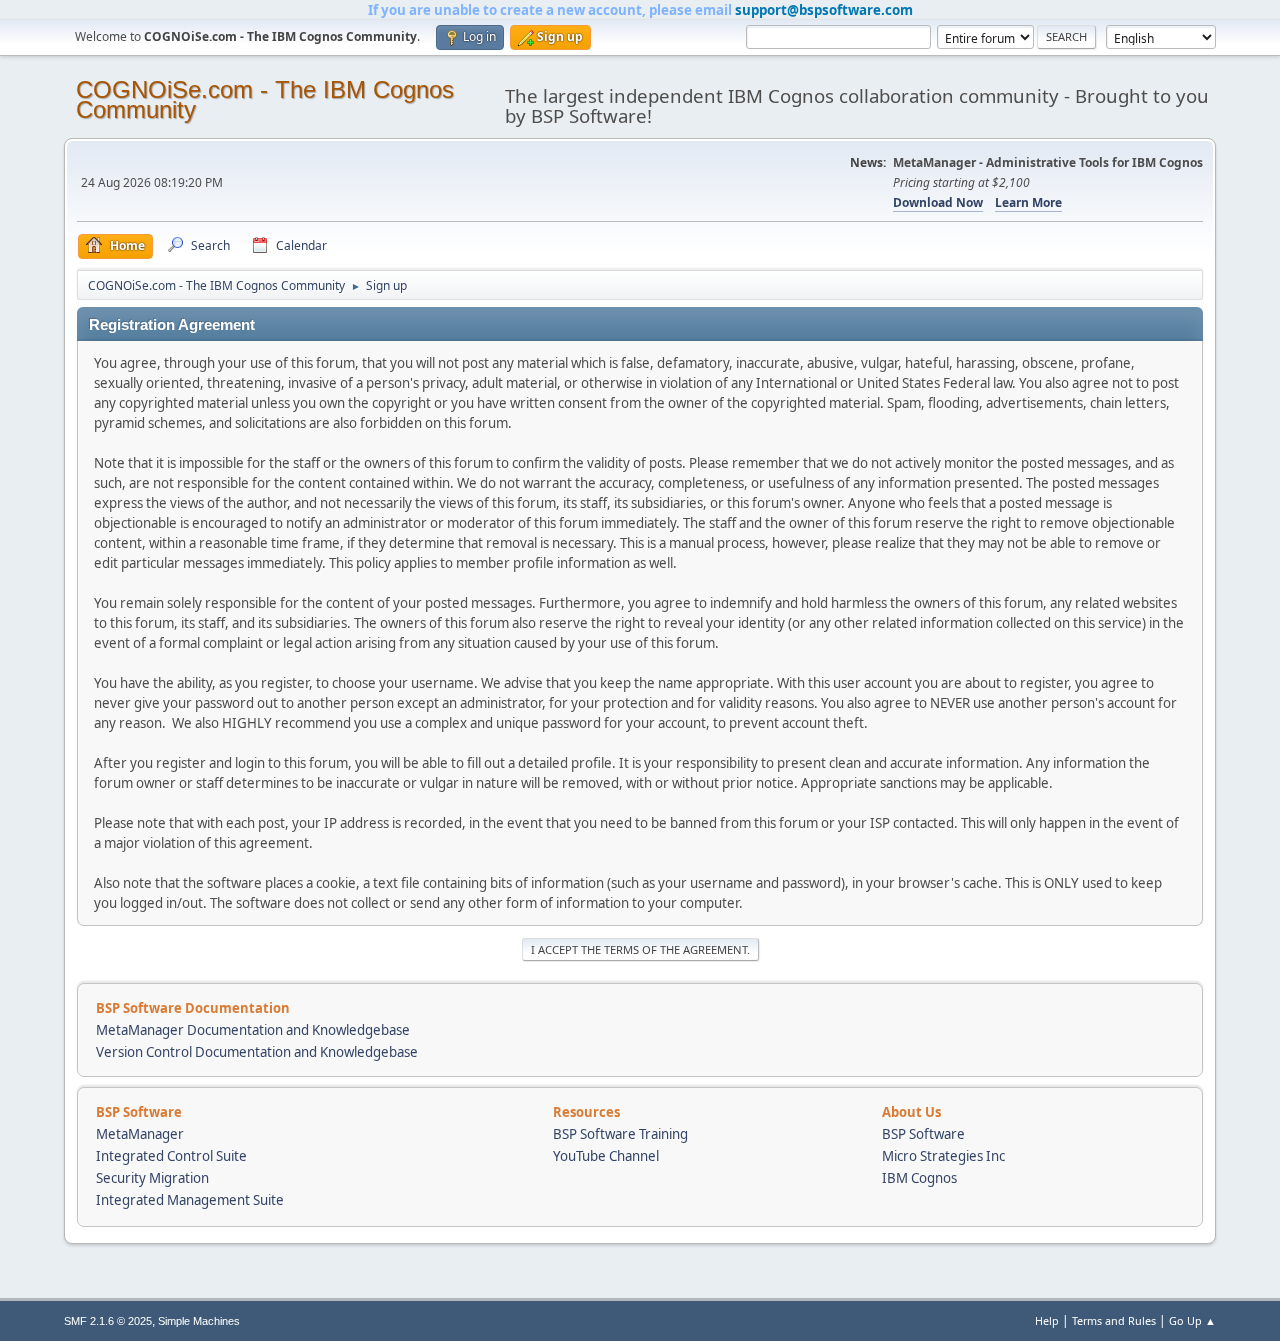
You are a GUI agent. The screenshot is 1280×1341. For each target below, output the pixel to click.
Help (1047, 1320)
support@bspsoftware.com (824, 10)
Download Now (938, 202)
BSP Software (923, 1134)
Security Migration (152, 1178)
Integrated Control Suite (171, 1156)
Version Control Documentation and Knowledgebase (257, 1052)
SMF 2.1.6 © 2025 (108, 1321)
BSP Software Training (620, 1134)
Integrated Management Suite (190, 1200)
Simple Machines (199, 1321)
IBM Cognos (919, 1178)
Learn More (1028, 202)
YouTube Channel (606, 1156)
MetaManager (140, 1134)
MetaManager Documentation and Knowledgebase (253, 1030)
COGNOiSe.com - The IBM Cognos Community (265, 99)
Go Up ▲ (1192, 1320)
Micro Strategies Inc (943, 1156)
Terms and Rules (1114, 1320)
